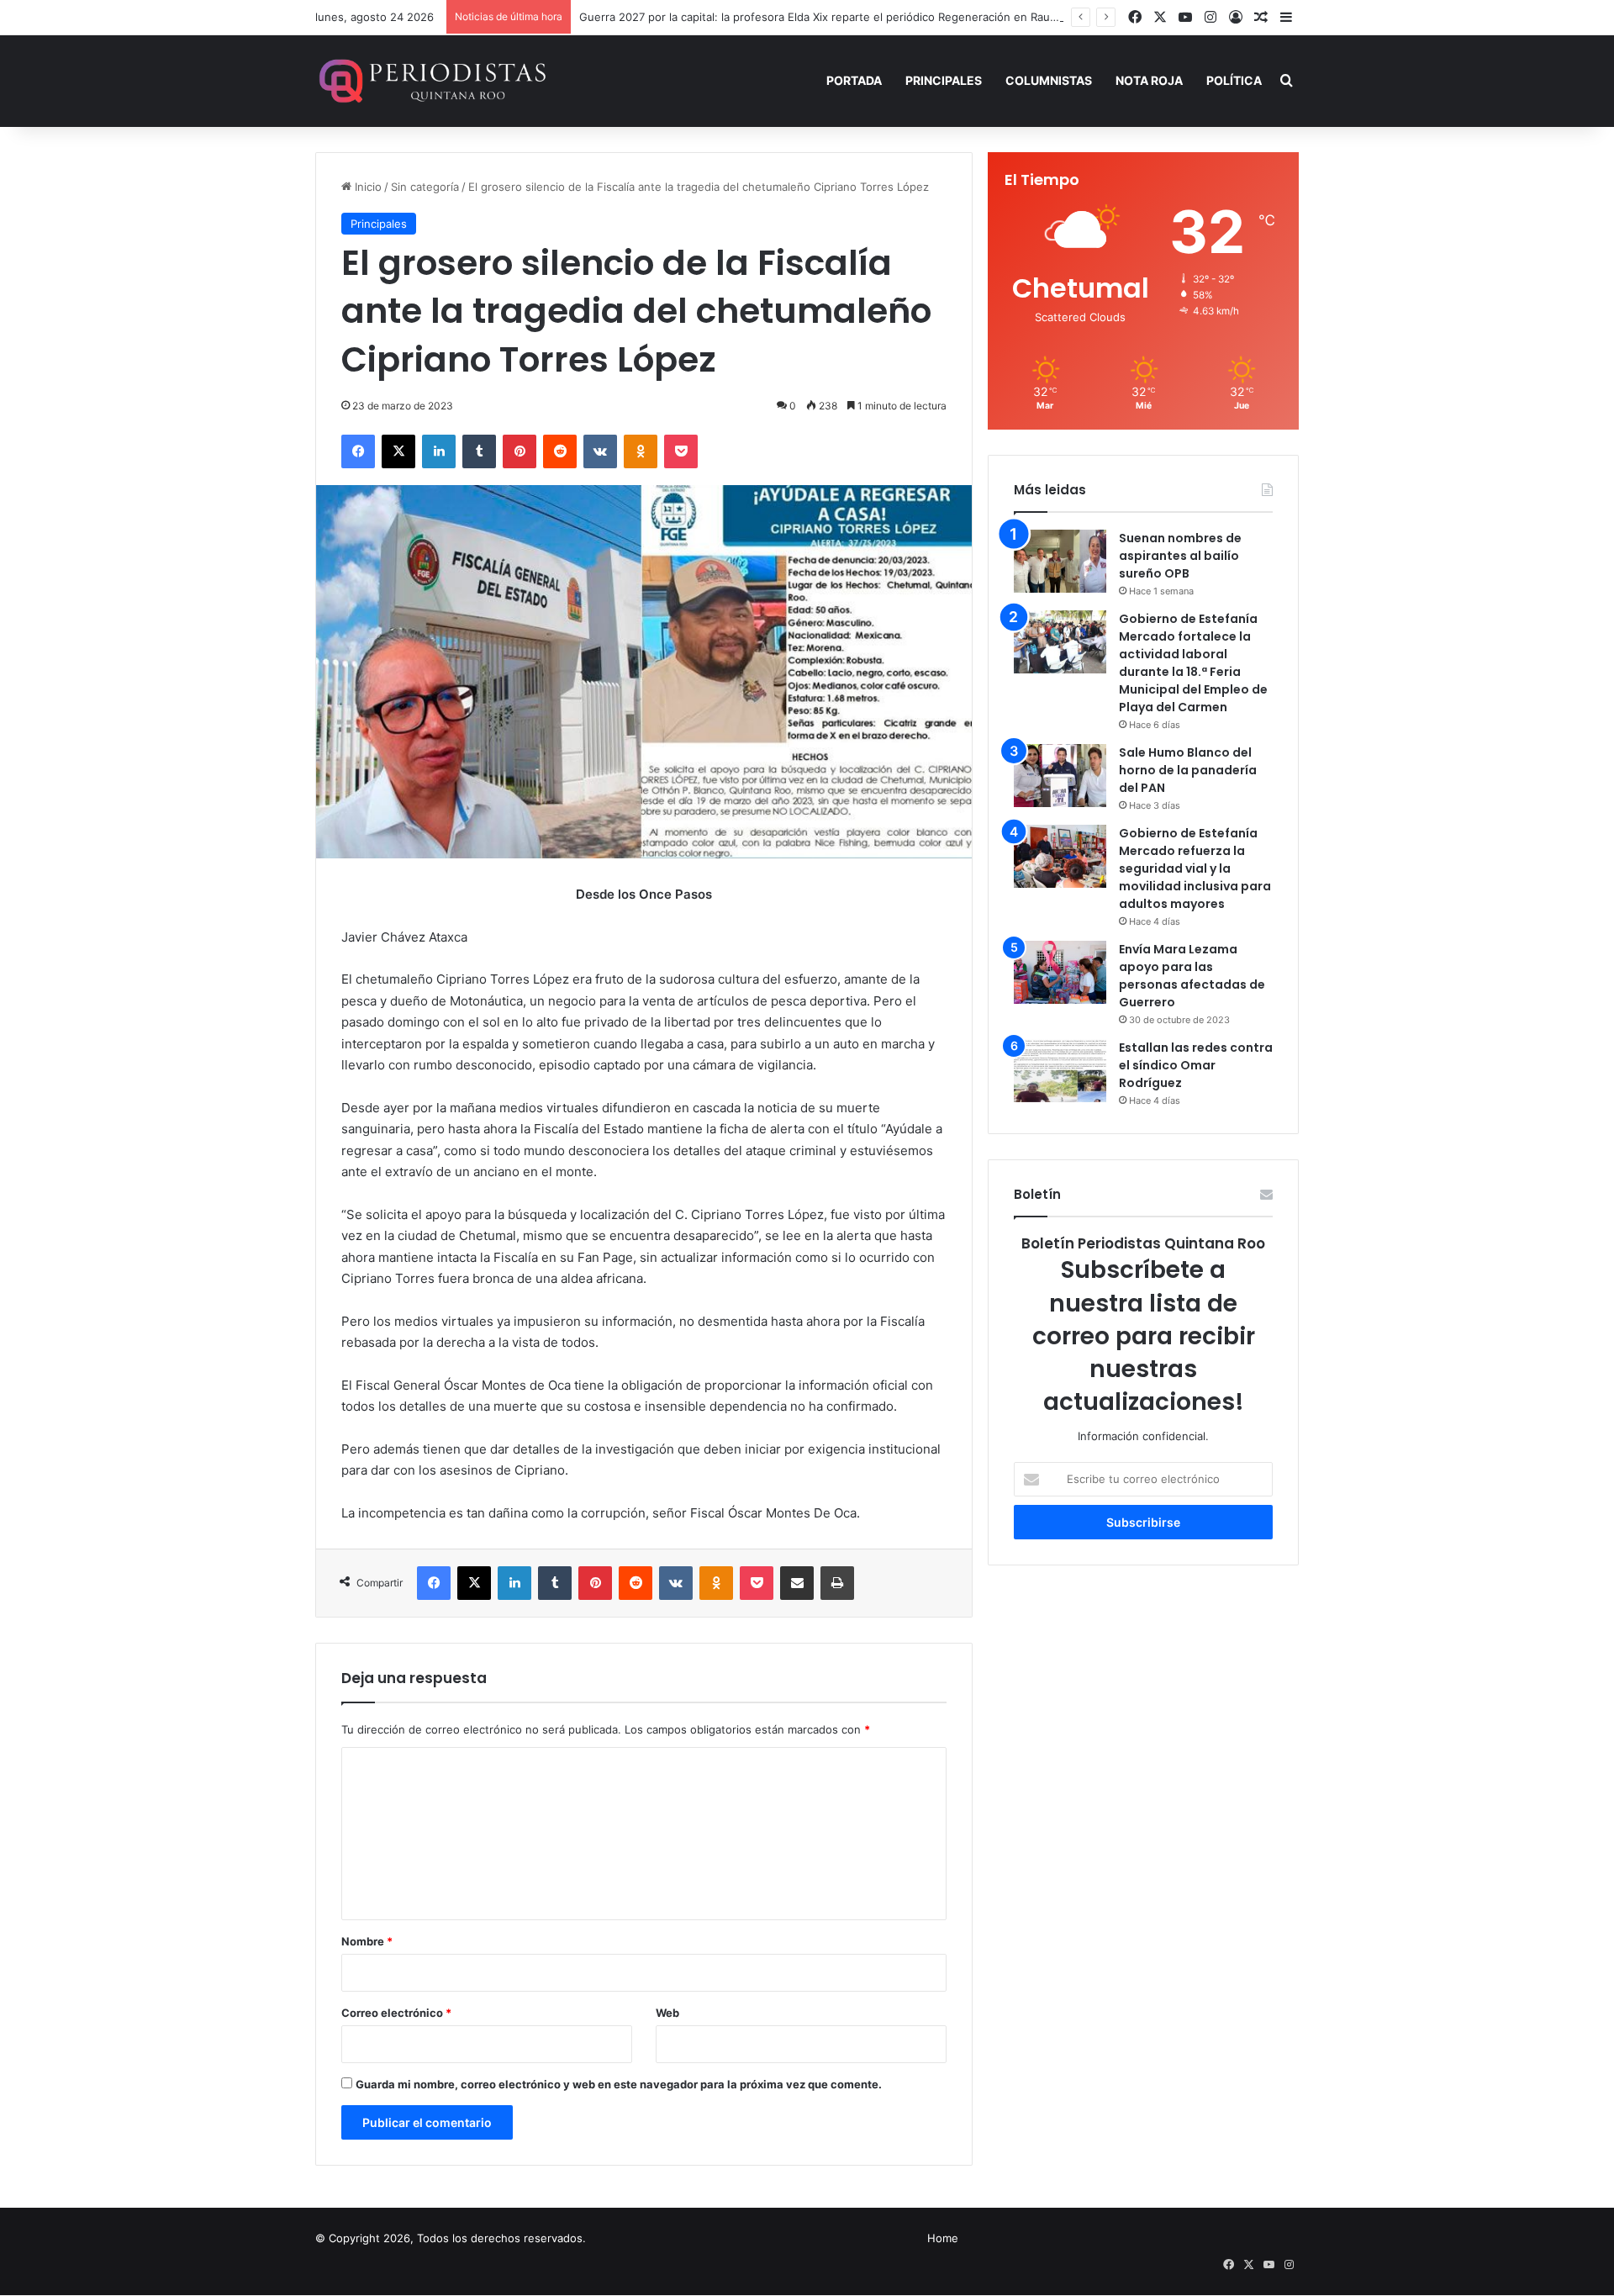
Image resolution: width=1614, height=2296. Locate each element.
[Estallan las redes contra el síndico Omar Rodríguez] (1060, 1071)
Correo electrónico (396, 2013)
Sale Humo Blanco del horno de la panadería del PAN (1188, 770)
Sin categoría (425, 187)
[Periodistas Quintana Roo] (431, 81)
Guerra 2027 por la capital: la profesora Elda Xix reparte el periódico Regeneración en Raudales (828, 17)
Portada (854, 80)
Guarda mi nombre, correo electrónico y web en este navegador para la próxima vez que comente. (619, 2084)
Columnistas (1049, 80)
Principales (944, 80)
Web (667, 2013)
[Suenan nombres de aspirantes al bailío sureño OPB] (1060, 561)
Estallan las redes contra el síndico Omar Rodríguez (1196, 1065)
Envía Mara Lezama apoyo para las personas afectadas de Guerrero (1192, 976)
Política (1234, 80)
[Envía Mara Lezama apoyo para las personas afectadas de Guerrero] (1060, 972)
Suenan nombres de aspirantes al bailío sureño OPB (1180, 556)
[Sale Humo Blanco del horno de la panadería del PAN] (1060, 776)
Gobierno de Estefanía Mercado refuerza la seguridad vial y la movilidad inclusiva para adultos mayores (1195, 868)
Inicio (367, 187)
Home (943, 2238)
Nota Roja (1149, 80)
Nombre (367, 1941)
